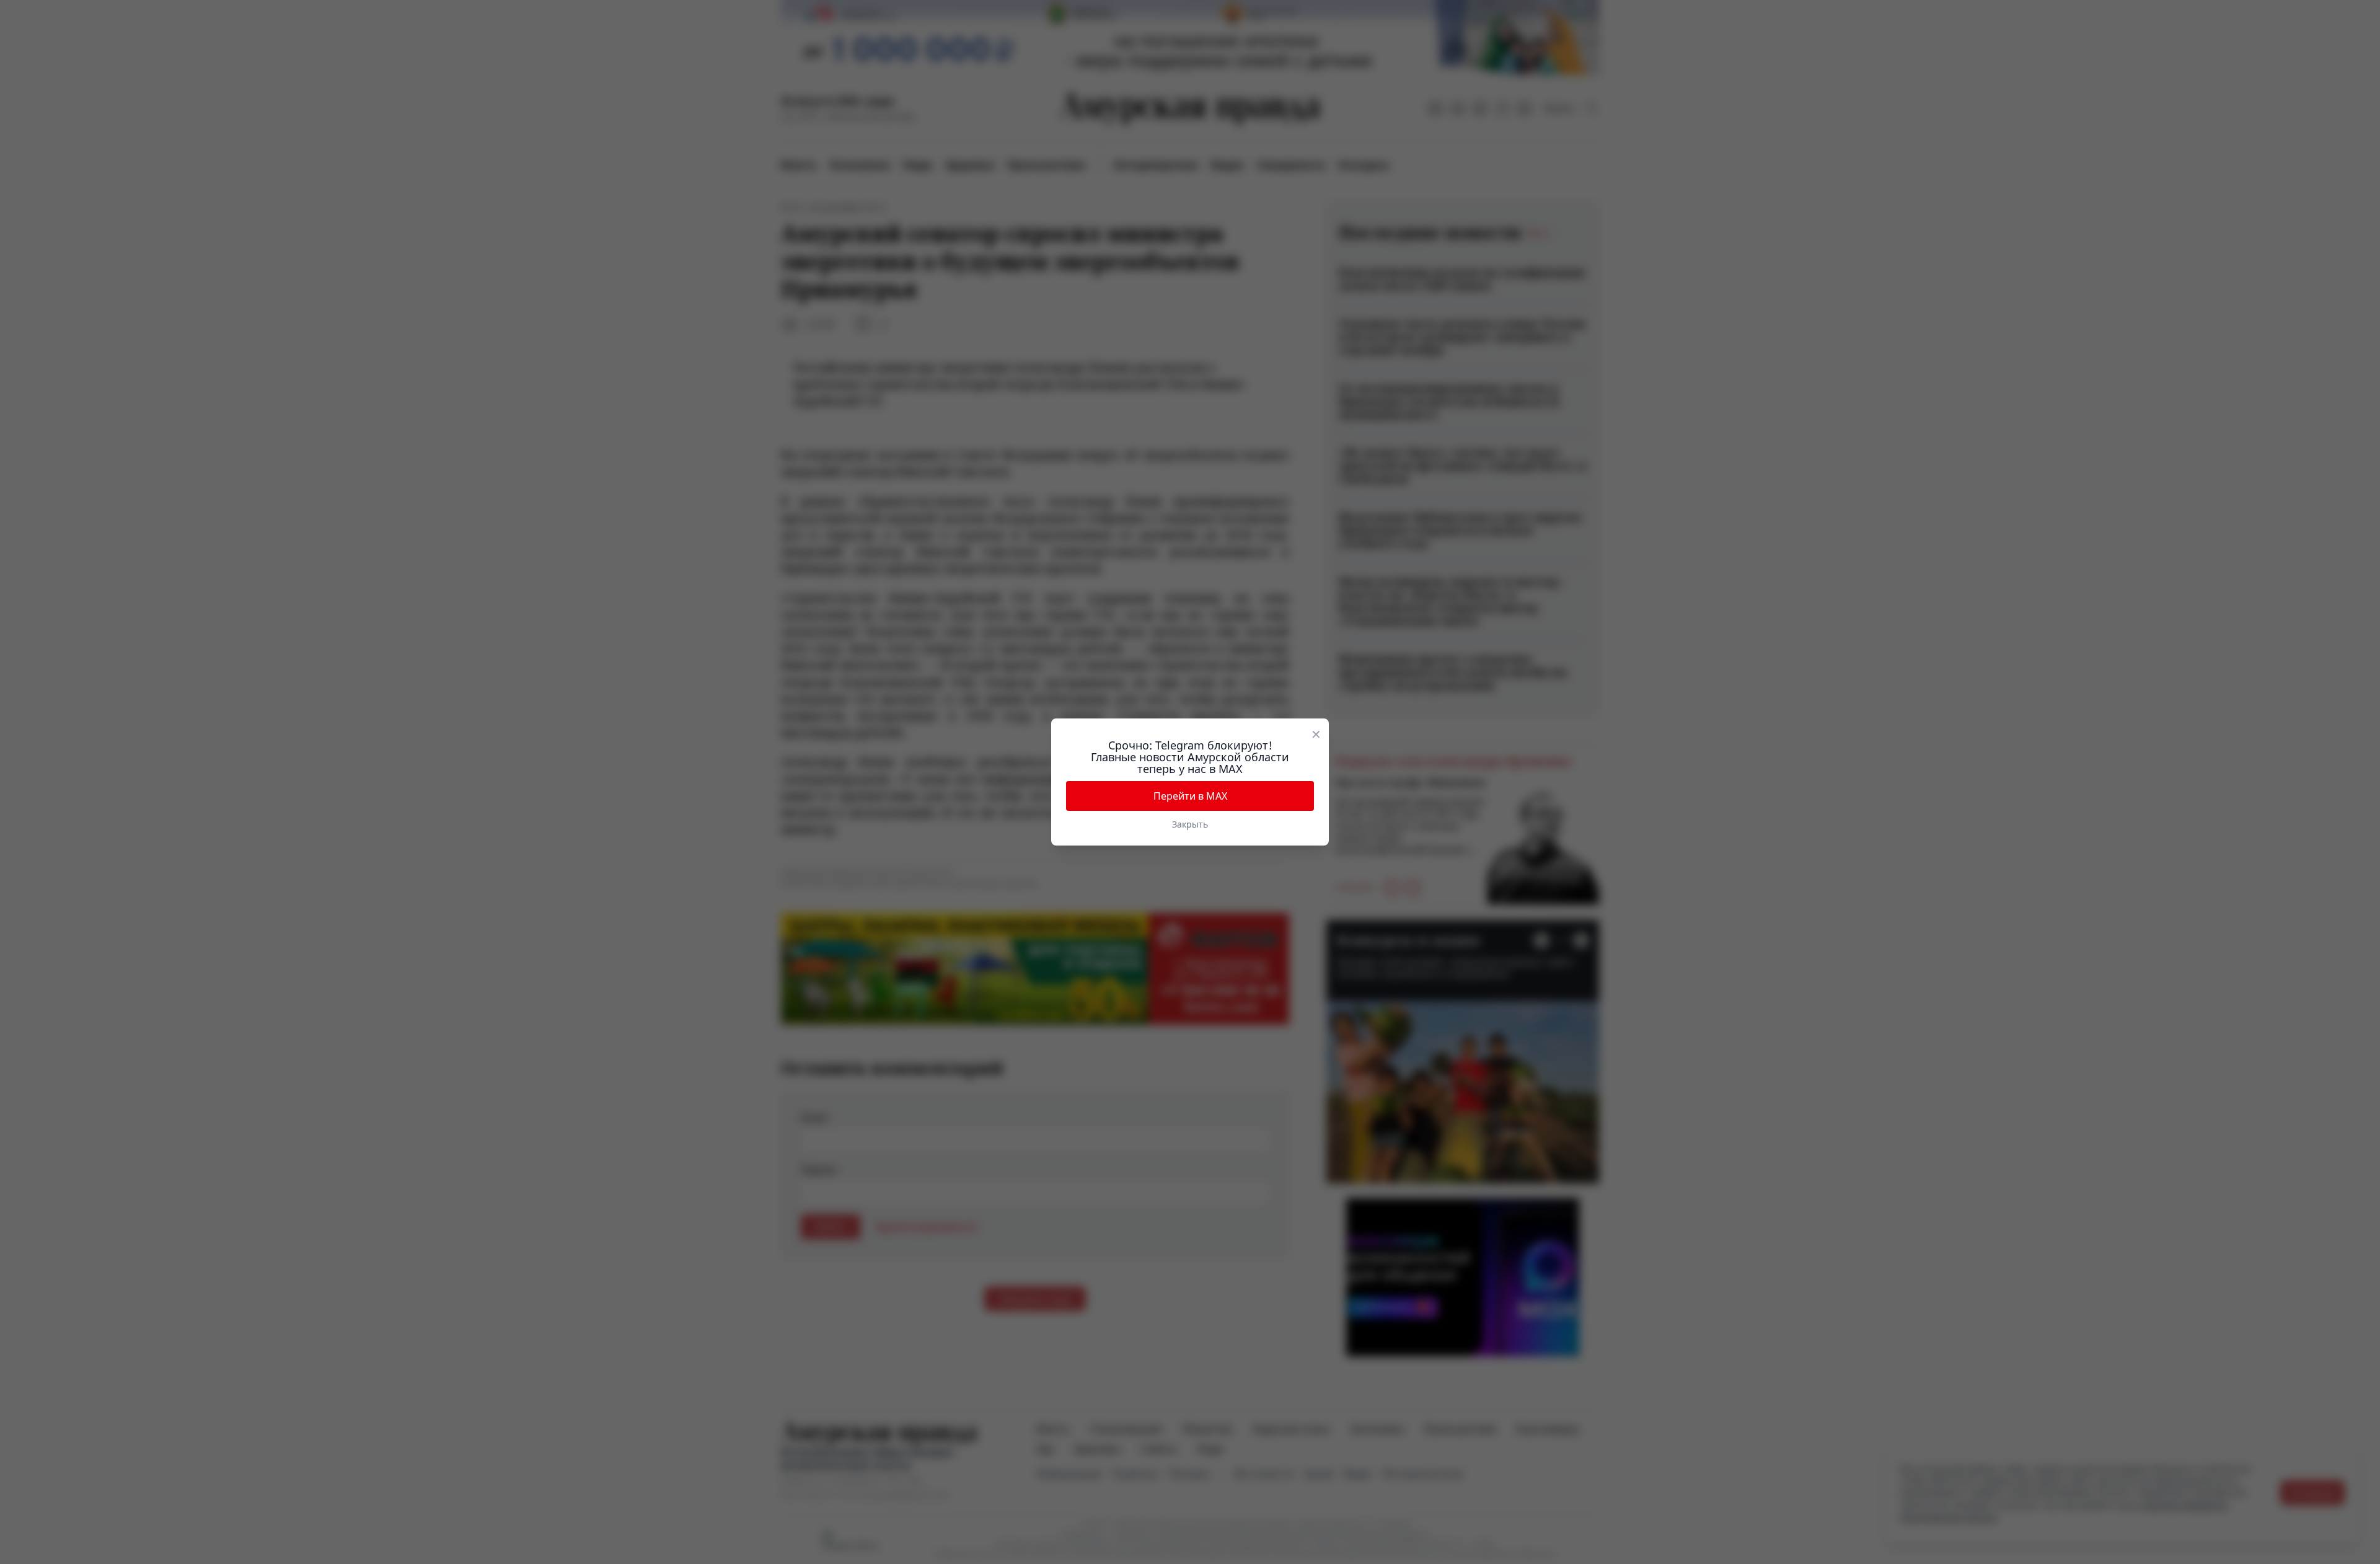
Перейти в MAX (1190, 796)
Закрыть (1190, 824)
